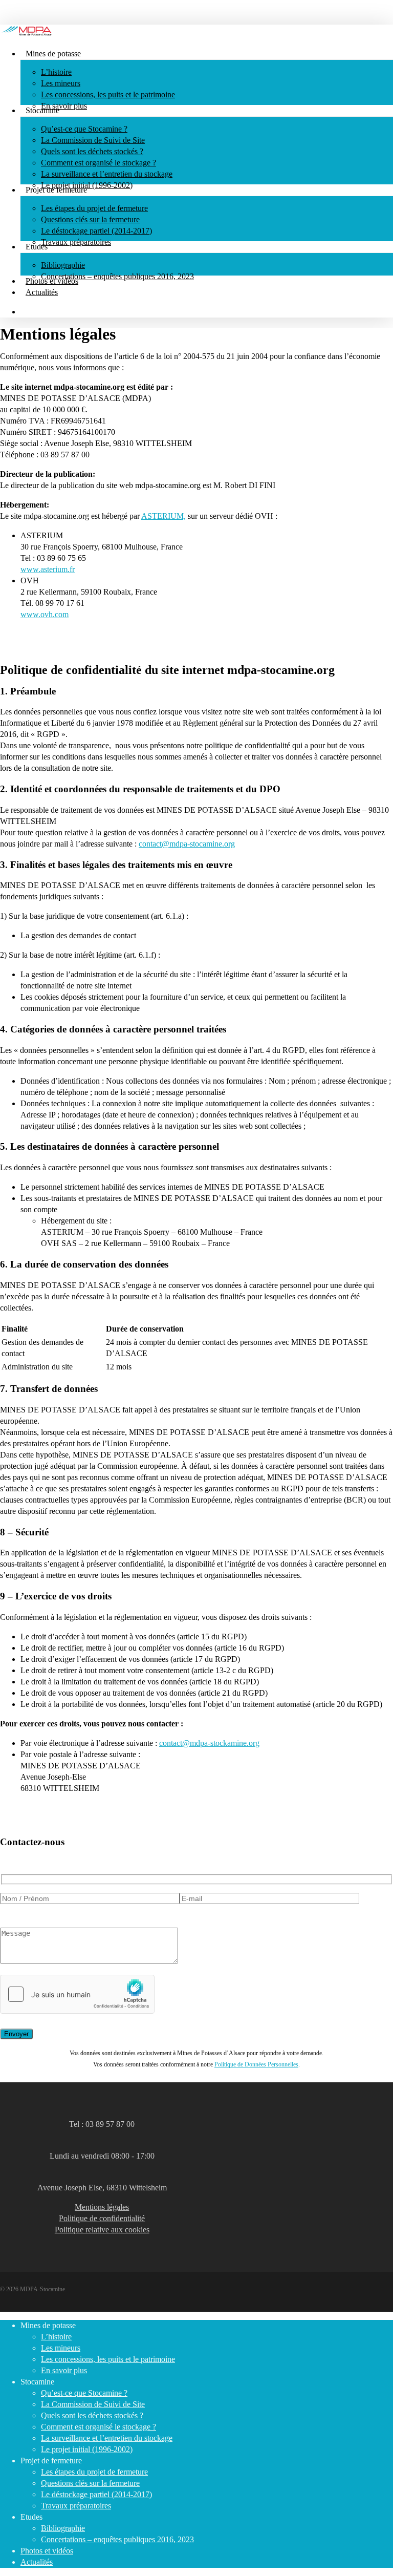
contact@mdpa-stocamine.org (187, 844)
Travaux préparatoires (76, 2506)
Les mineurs (61, 2348)
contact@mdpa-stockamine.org (209, 1743)
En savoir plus (64, 2370)
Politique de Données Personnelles (256, 2064)
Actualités (37, 2562)
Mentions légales (102, 2207)
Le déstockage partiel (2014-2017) (96, 2494)
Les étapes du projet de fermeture (94, 2472)
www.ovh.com (45, 614)
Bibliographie (63, 2528)
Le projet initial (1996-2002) (87, 2449)
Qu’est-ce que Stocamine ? (84, 2393)
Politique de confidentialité (102, 2218)
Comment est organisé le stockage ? (99, 2427)
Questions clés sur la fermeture (90, 2483)
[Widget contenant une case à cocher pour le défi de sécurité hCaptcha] (77, 1994)
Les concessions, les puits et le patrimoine (108, 2359)
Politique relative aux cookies (102, 2230)
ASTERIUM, (163, 516)
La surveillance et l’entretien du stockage (107, 2438)
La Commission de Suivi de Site (93, 2404)
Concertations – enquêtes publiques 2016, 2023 (117, 2539)
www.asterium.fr (48, 569)
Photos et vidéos (47, 2551)
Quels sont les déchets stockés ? (92, 2415)
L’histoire (56, 2337)
